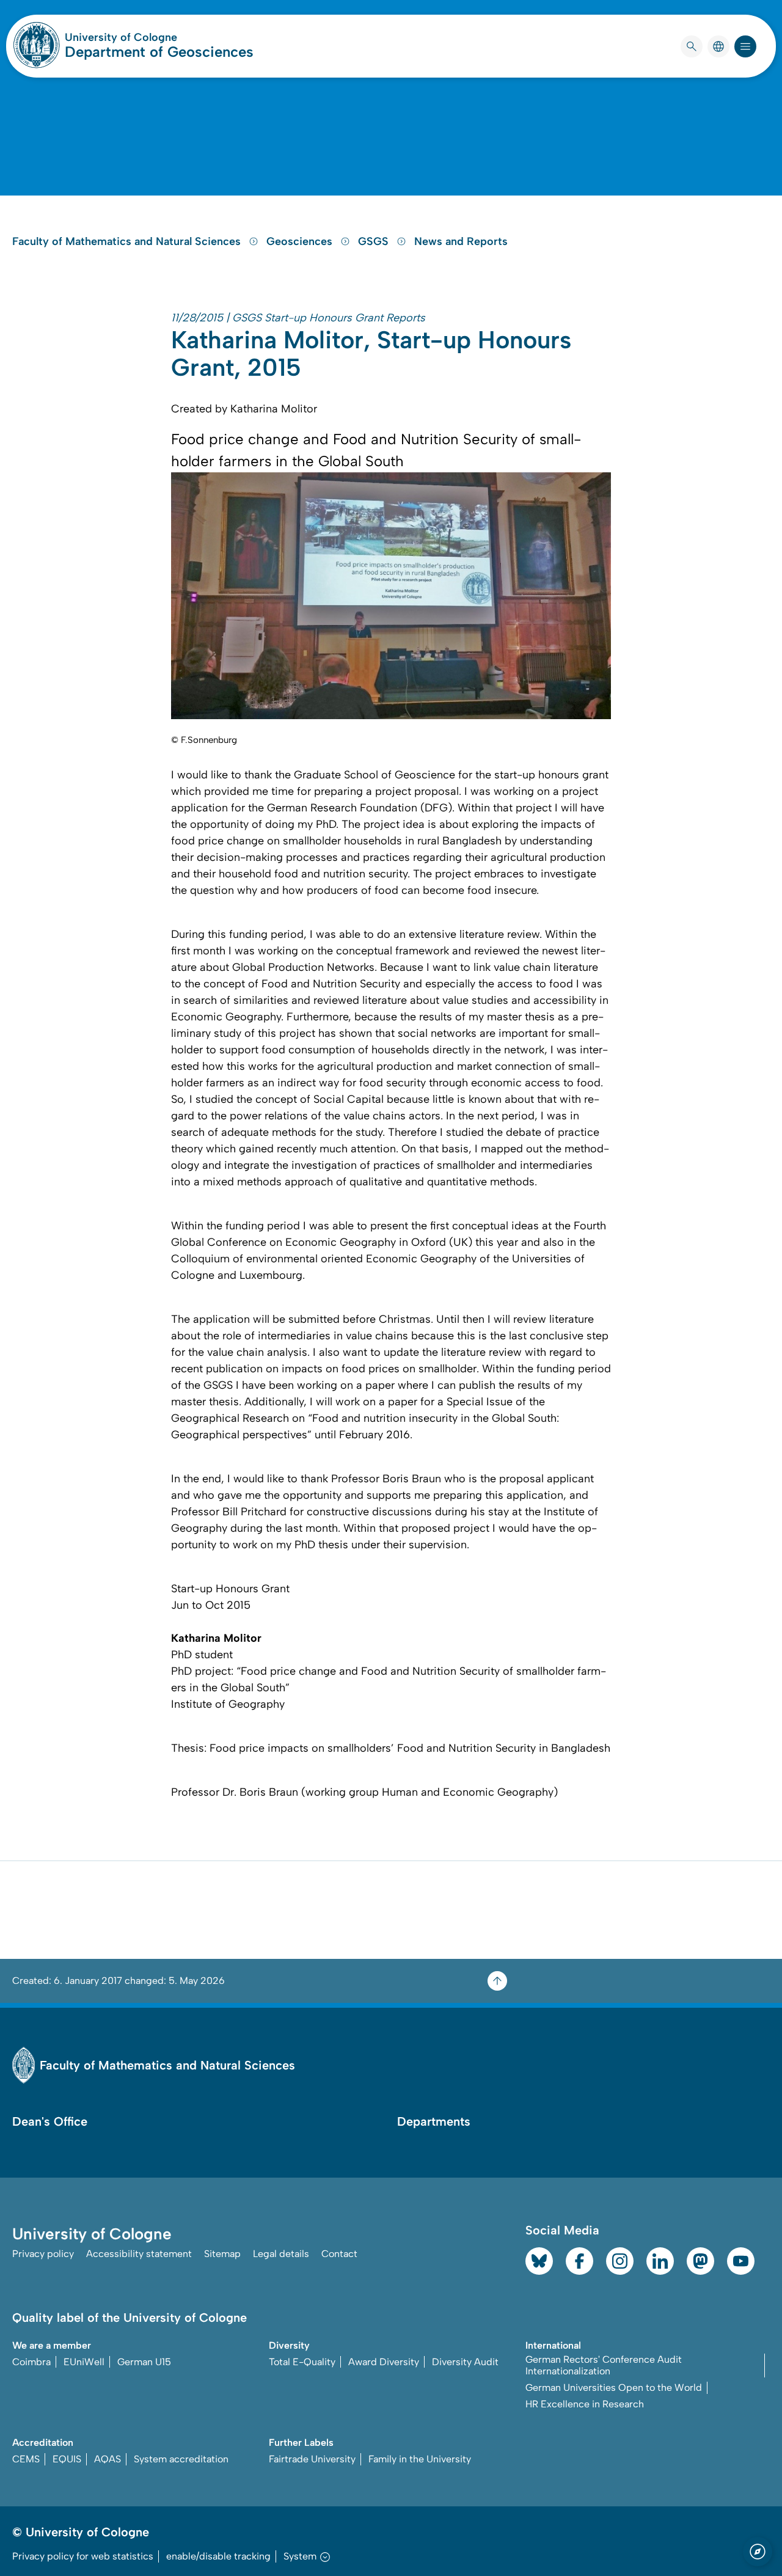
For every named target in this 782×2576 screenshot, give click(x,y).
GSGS (375, 241)
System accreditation (181, 2459)
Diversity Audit (465, 2362)
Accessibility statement (139, 2254)
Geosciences (301, 241)
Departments (434, 2121)
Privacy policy (43, 2254)
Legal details (281, 2254)
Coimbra (31, 2362)
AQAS (108, 2459)
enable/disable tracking (218, 2556)
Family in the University (420, 2459)
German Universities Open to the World (614, 2388)
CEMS (26, 2459)
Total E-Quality (302, 2362)
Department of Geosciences (159, 52)
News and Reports (461, 241)
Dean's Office (50, 2121)
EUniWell (84, 2362)
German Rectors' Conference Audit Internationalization (604, 2365)
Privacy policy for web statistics (83, 2556)
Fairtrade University (312, 2459)
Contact (339, 2254)
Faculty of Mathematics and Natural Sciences (128, 241)
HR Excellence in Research (585, 2404)
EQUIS (67, 2459)
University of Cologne (159, 37)
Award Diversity (384, 2362)
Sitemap (222, 2254)
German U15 (144, 2362)
